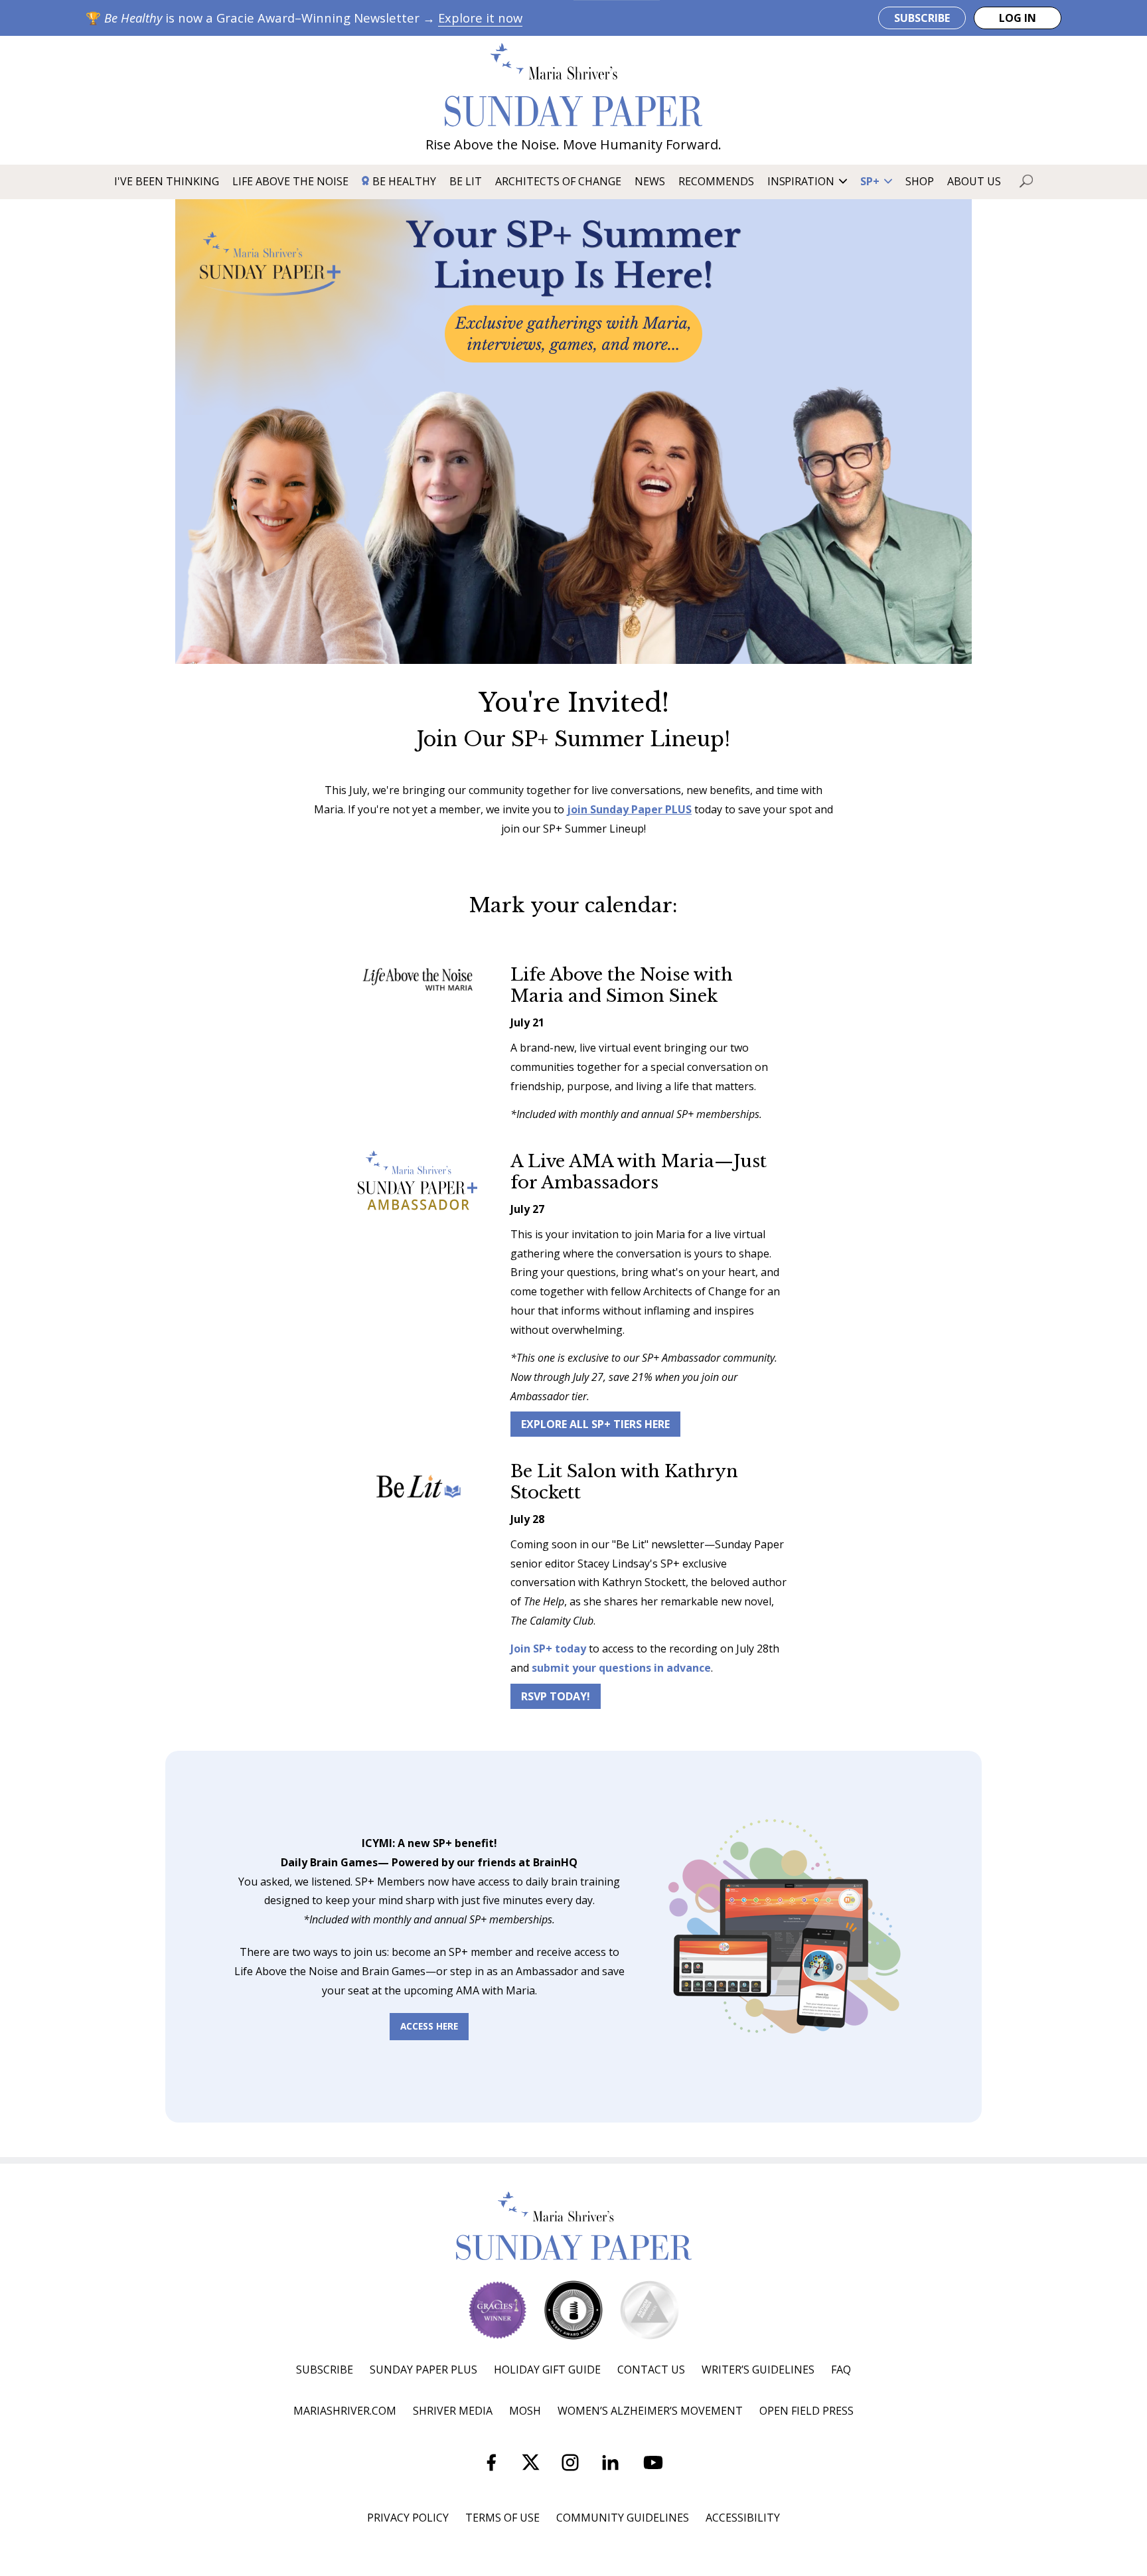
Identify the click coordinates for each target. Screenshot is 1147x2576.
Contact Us (651, 2370)
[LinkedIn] (610, 2465)
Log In (1018, 18)
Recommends (716, 181)
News (650, 181)
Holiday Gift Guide (547, 2370)
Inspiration (801, 181)
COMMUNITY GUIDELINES (623, 2518)
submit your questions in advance (621, 1668)
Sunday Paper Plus (423, 2370)
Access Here (429, 2026)
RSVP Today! (556, 1696)
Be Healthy (404, 181)
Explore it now (480, 18)
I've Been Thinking (167, 181)
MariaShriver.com (345, 2411)
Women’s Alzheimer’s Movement (650, 2411)
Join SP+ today (548, 1649)
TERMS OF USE (502, 2518)
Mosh (525, 2411)
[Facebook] (491, 2465)
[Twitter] (531, 2465)
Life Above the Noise (290, 181)
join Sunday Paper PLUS (629, 809)
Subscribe (922, 18)
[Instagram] (570, 2465)
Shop (920, 181)
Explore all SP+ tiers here (595, 1424)
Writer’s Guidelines (758, 2370)
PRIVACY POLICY (408, 2518)
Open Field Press (806, 2411)
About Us (974, 181)
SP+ (870, 181)
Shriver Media (453, 2411)
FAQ (841, 2370)
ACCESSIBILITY (743, 2518)
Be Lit (466, 181)
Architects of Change (558, 181)
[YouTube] (653, 2465)
